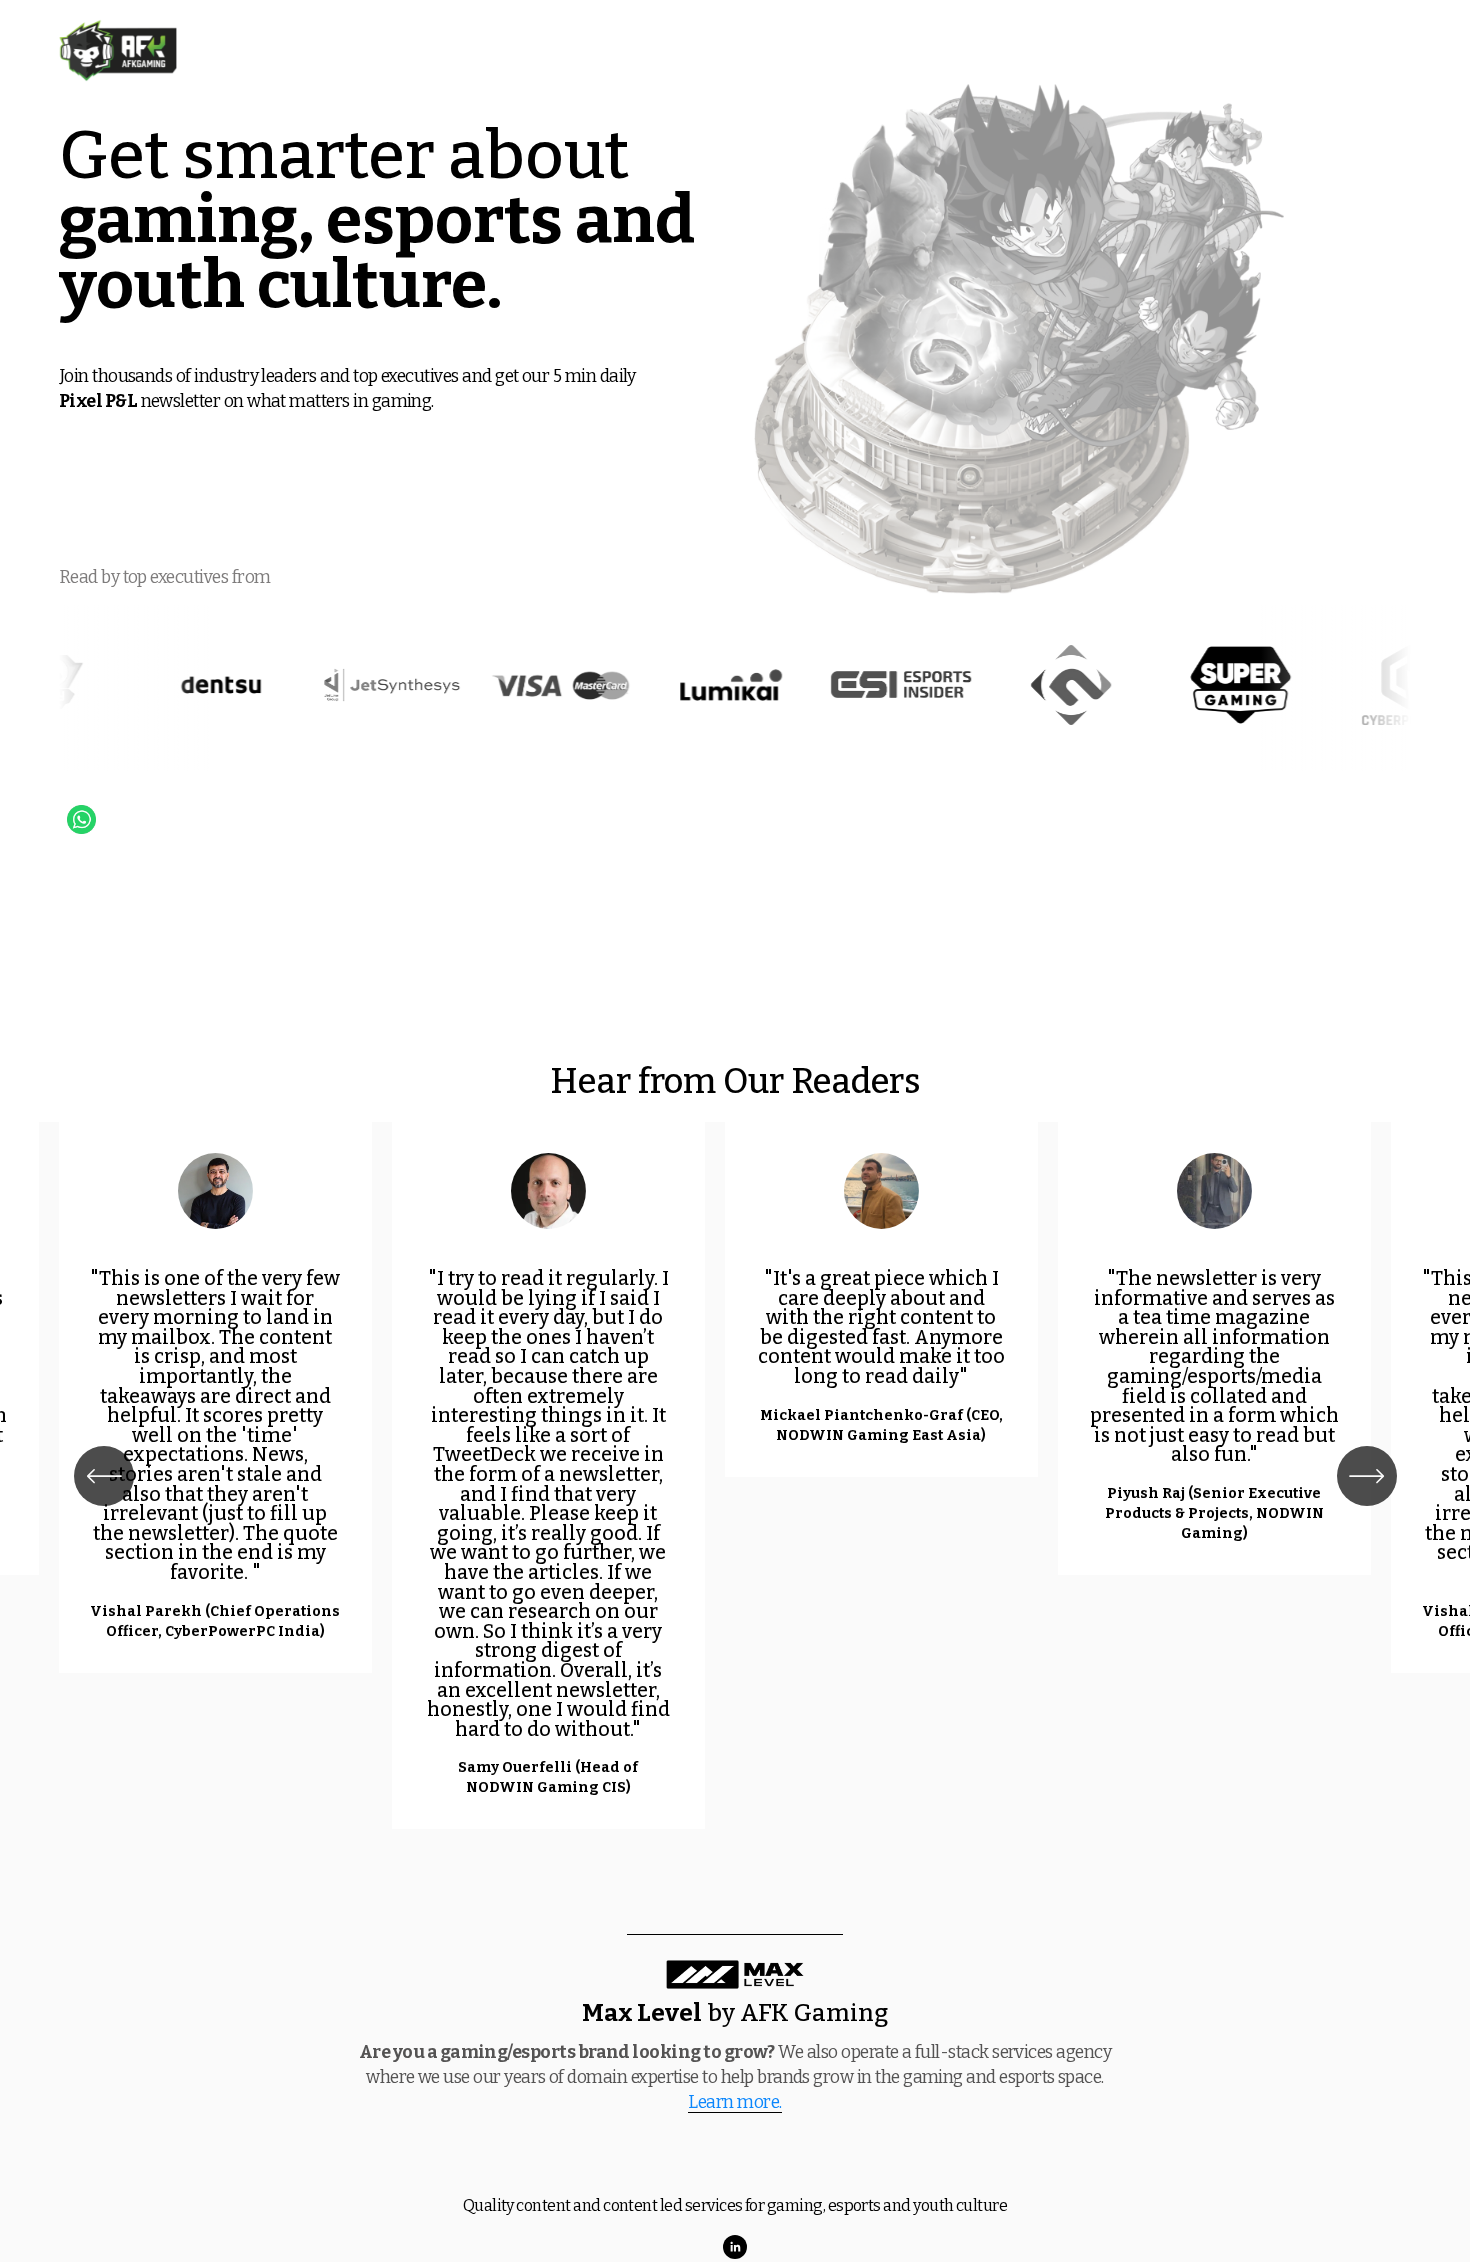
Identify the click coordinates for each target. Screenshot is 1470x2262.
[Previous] (104, 1476)
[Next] (1367, 1476)
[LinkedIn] (735, 2247)
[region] (735, 1476)
